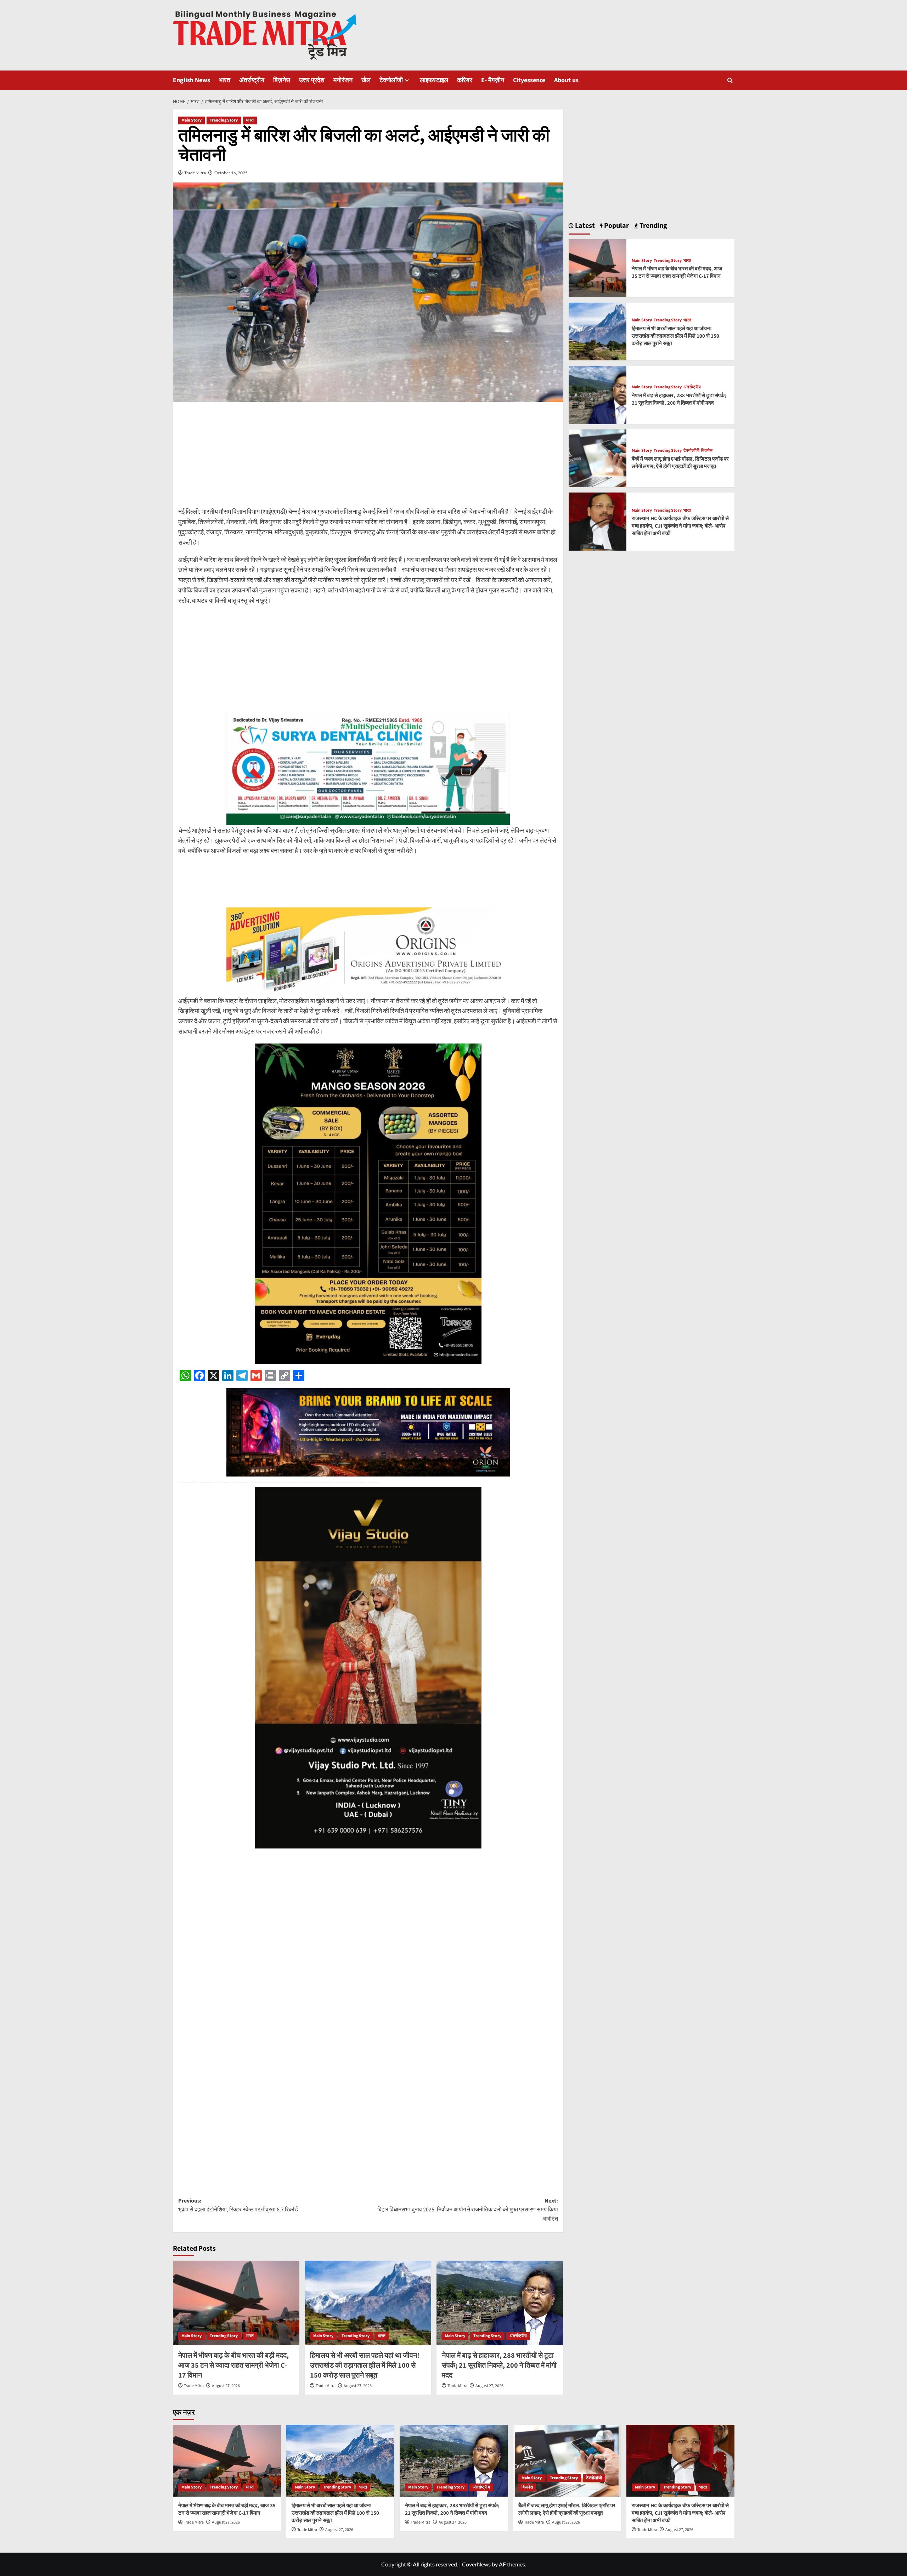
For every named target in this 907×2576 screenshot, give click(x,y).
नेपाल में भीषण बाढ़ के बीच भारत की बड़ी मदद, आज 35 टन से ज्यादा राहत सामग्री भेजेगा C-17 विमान (233, 2366)
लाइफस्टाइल (434, 80)
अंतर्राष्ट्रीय (252, 80)
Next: (468, 2210)
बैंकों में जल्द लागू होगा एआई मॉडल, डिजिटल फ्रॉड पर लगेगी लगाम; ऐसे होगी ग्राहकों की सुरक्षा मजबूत (680, 463)
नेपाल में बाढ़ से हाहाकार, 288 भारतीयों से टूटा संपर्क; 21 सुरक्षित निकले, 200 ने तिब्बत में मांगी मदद (499, 2366)
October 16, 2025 (231, 173)
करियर (465, 80)
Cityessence (529, 80)
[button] (730, 80)
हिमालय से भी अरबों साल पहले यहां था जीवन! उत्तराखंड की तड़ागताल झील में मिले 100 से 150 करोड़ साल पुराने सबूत (365, 2366)
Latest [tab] (584, 226)
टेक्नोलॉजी (391, 80)
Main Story (191, 120)
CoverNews (476, 2564)
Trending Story (224, 120)
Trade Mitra (195, 173)
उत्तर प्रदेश (312, 80)
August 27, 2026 (226, 2386)
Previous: (238, 2205)
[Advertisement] (368, 457)
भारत (225, 80)
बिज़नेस (282, 80)
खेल (366, 80)
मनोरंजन (343, 80)
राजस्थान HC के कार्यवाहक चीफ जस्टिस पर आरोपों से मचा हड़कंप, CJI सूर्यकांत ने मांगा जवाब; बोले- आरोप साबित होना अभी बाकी (680, 526)
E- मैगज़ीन (493, 80)
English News (191, 80)
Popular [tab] (616, 226)
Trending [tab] (653, 226)
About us (566, 80)
